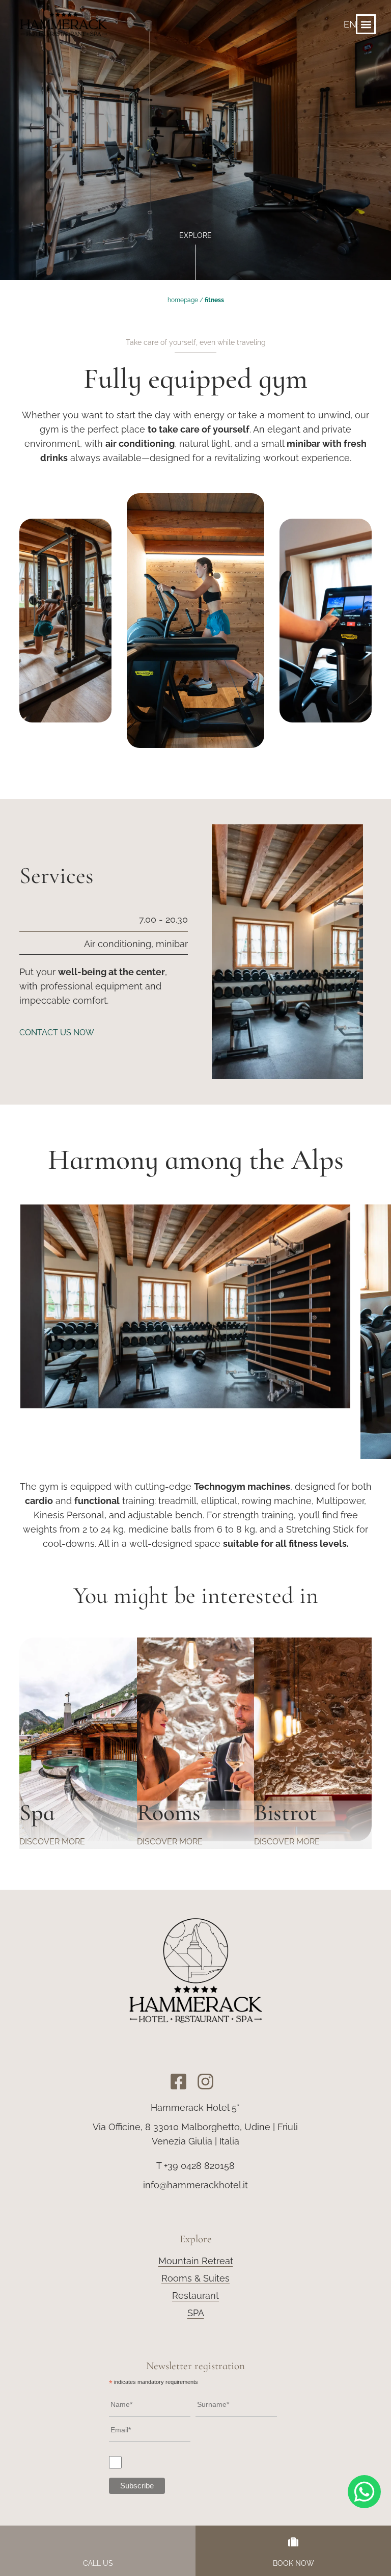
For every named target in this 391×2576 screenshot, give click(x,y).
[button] (366, 24)
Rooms (169, 1812)
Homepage (183, 300)
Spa (37, 1812)
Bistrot (286, 1812)
